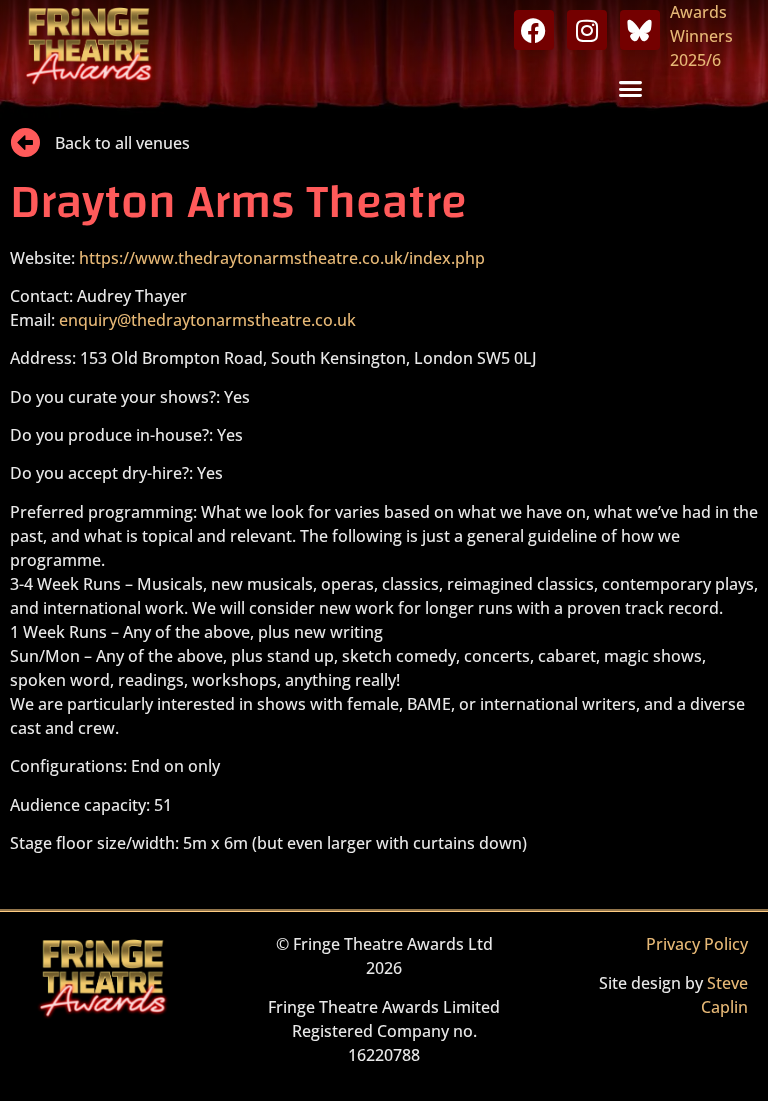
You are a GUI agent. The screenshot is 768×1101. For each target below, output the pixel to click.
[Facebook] (534, 30)
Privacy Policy (697, 944)
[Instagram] (587, 30)
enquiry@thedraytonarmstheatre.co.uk (207, 320)
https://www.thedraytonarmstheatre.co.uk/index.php (282, 258)
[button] (631, 89)
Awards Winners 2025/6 (701, 36)
